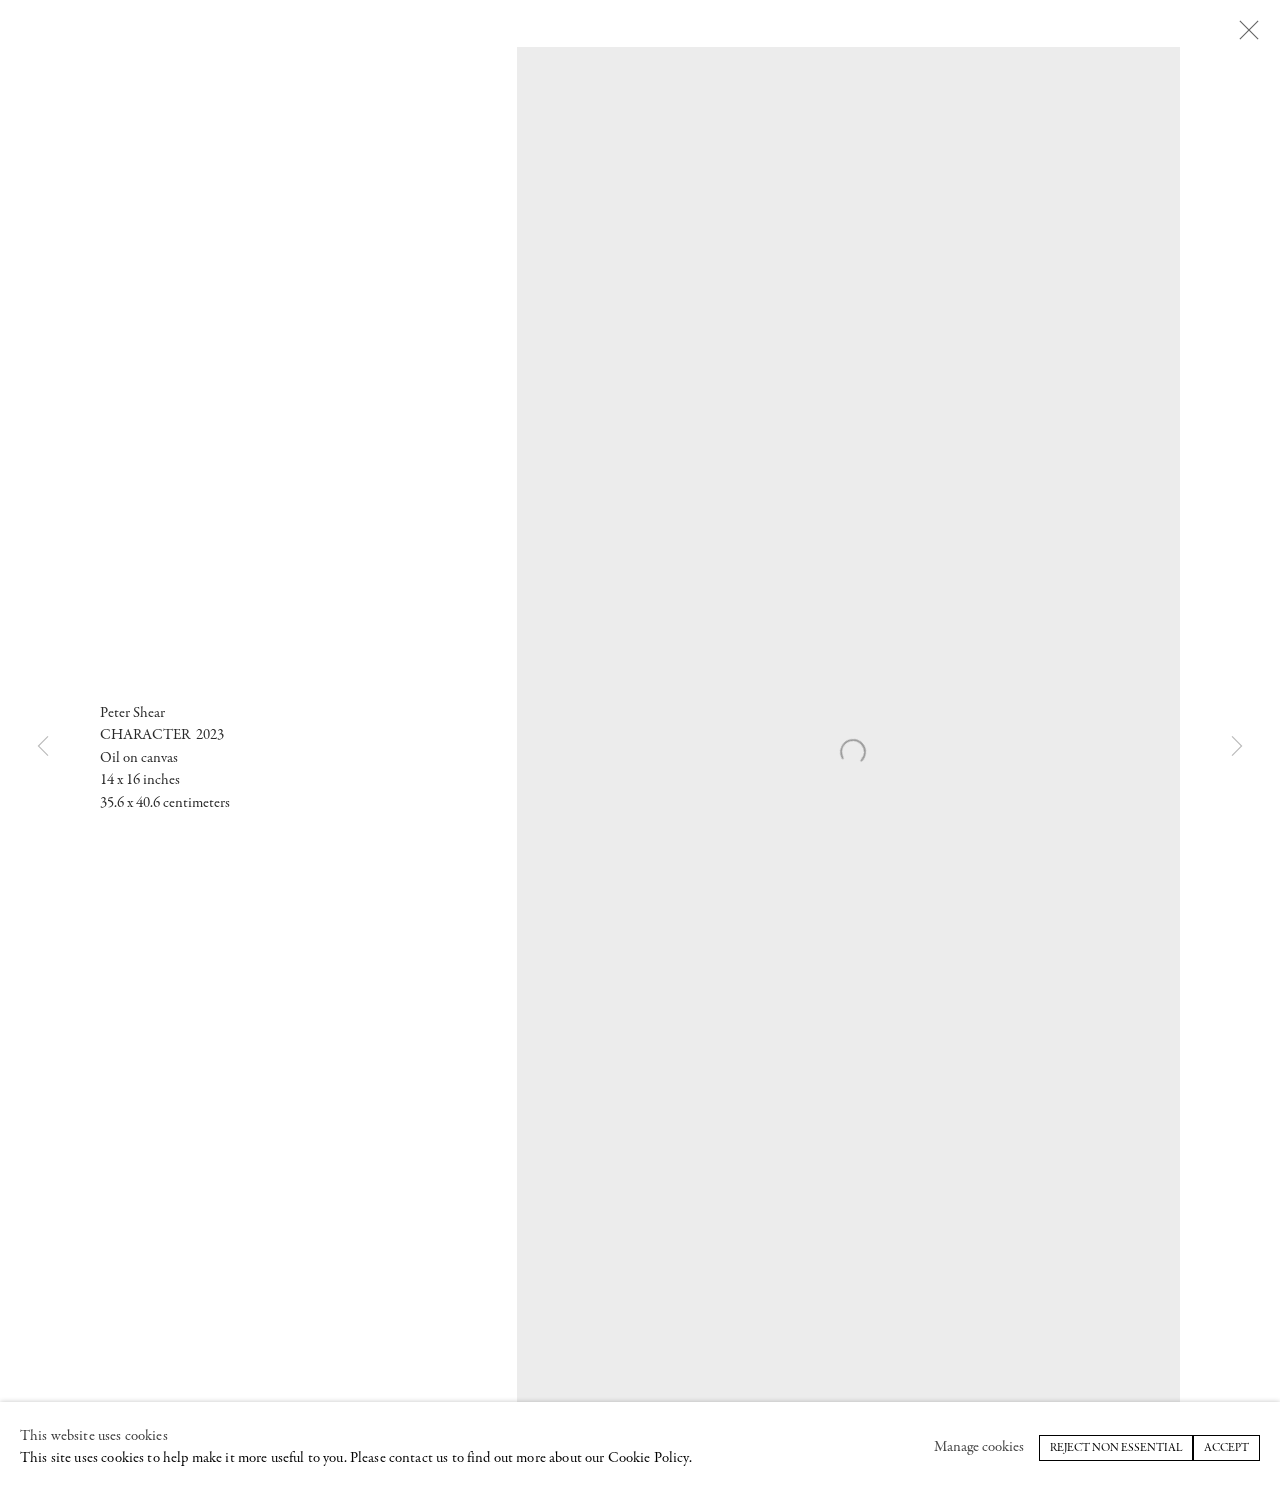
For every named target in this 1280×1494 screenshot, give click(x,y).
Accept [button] (1226, 1448)
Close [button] (1249, 31)
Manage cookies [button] (979, 1447)
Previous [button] (43, 747)
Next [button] (1237, 747)
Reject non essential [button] (1116, 1448)
